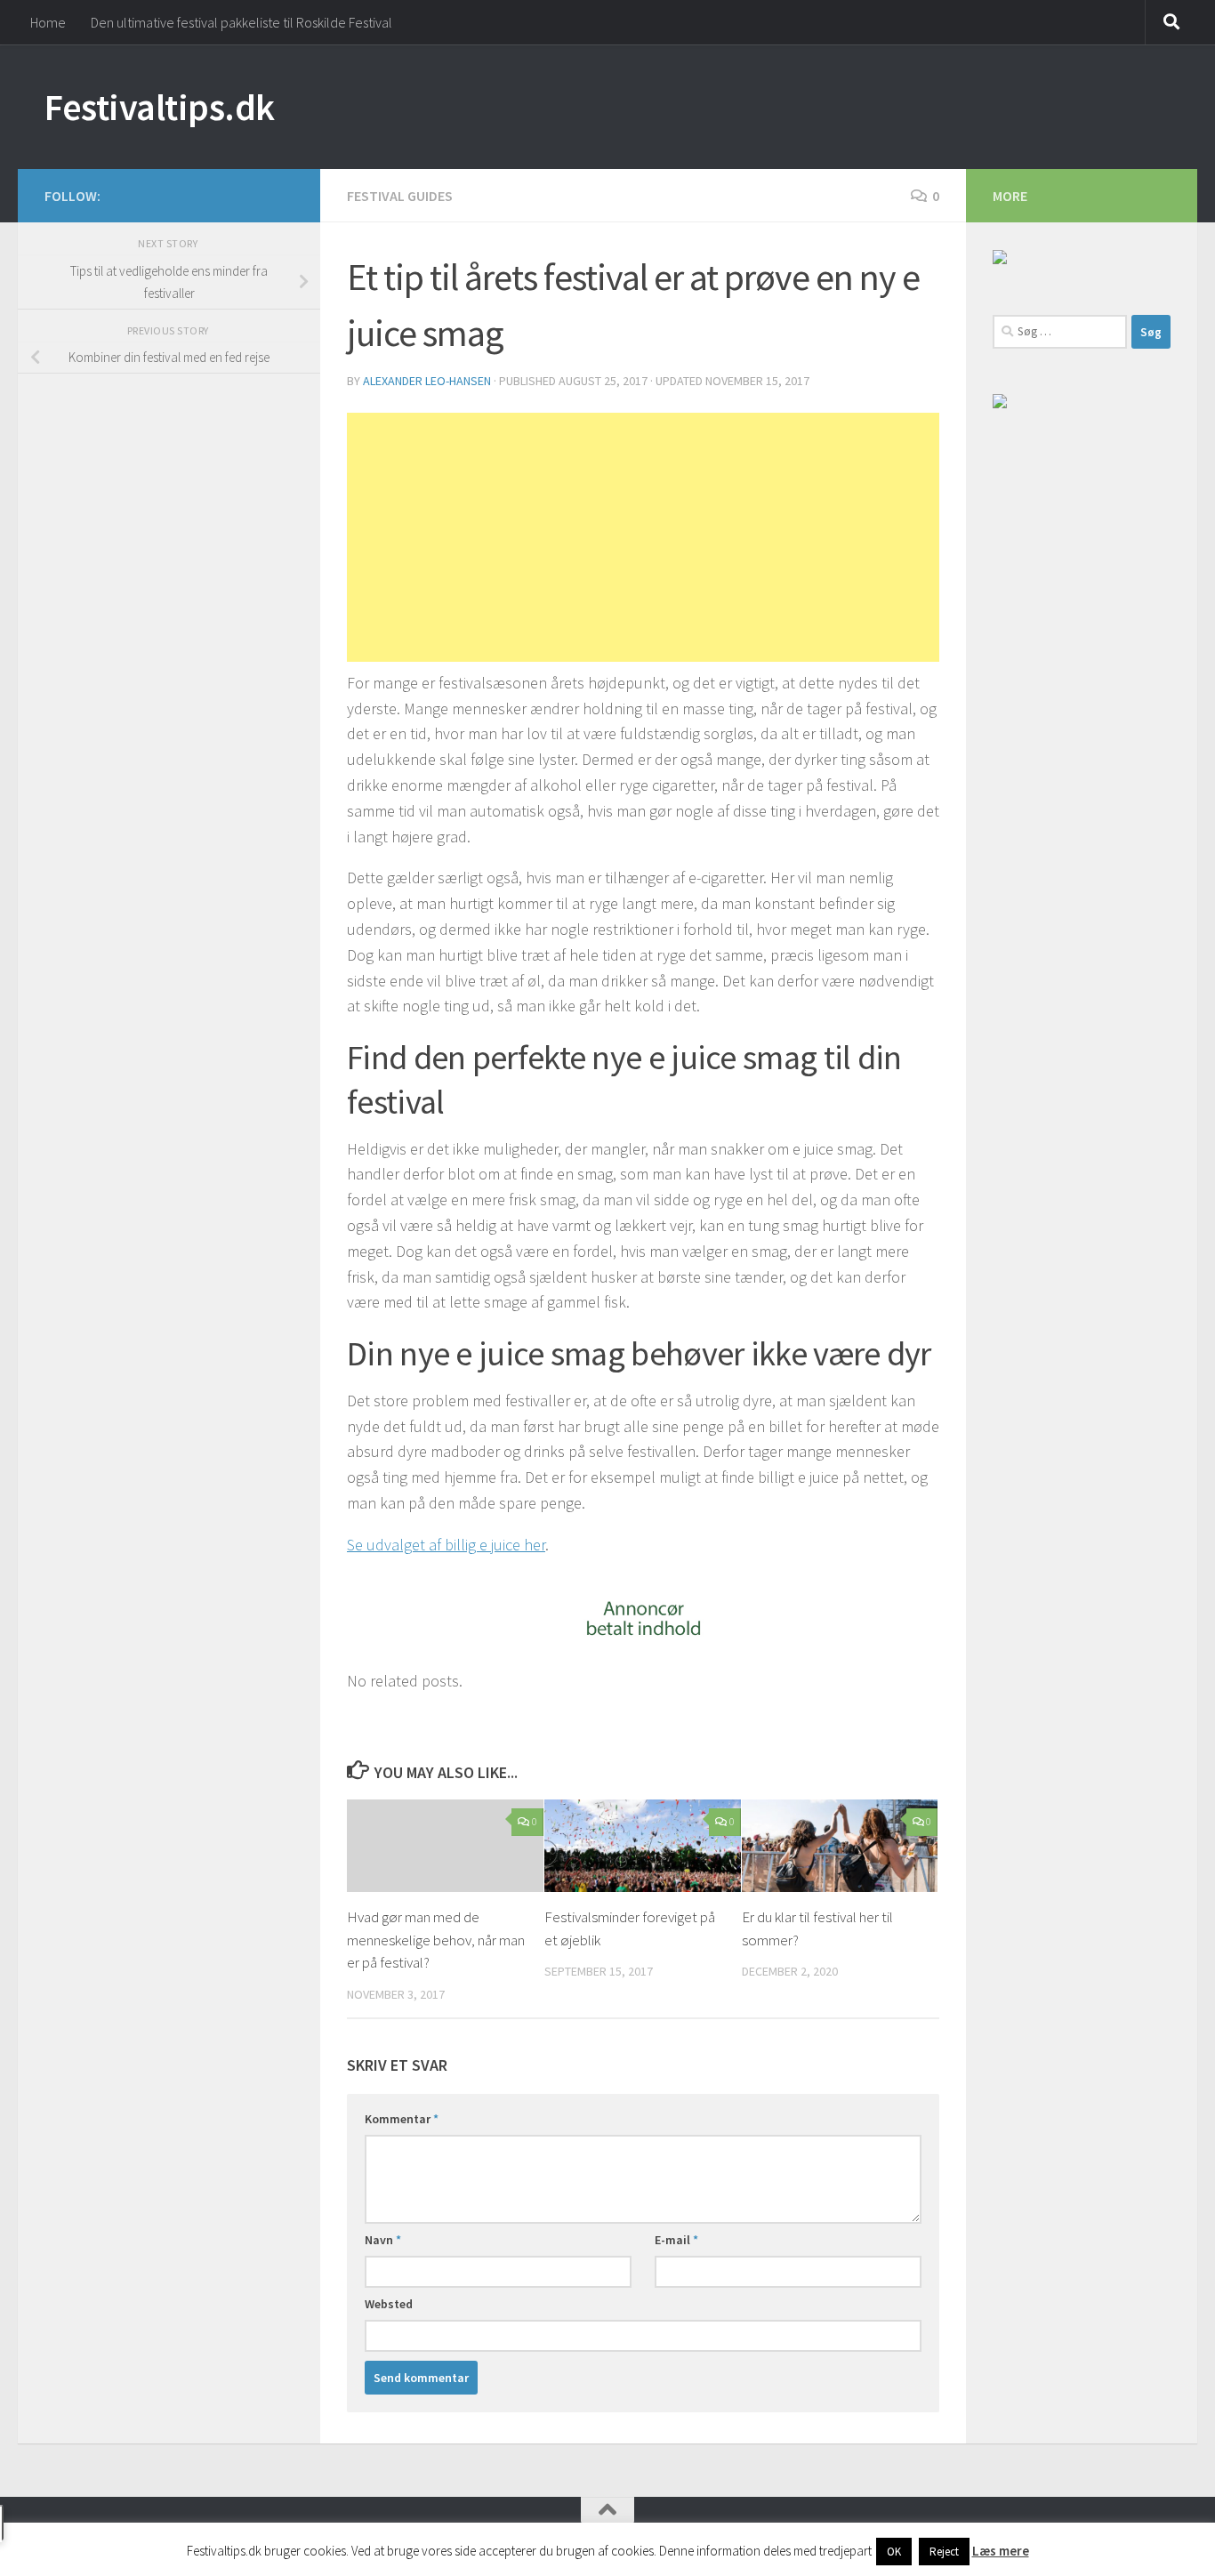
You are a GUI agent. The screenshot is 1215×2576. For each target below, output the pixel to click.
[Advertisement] (643, 537)
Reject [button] (944, 2552)
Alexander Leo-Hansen (427, 381)
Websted (389, 2304)
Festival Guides (400, 196)
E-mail (676, 2240)
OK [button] (894, 2552)
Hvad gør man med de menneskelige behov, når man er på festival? (436, 1940)
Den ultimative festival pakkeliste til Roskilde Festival (241, 22)
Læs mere (1001, 2551)
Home (48, 22)
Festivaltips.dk (160, 107)
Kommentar (402, 2119)
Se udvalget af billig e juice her (446, 1545)
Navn (383, 2240)
